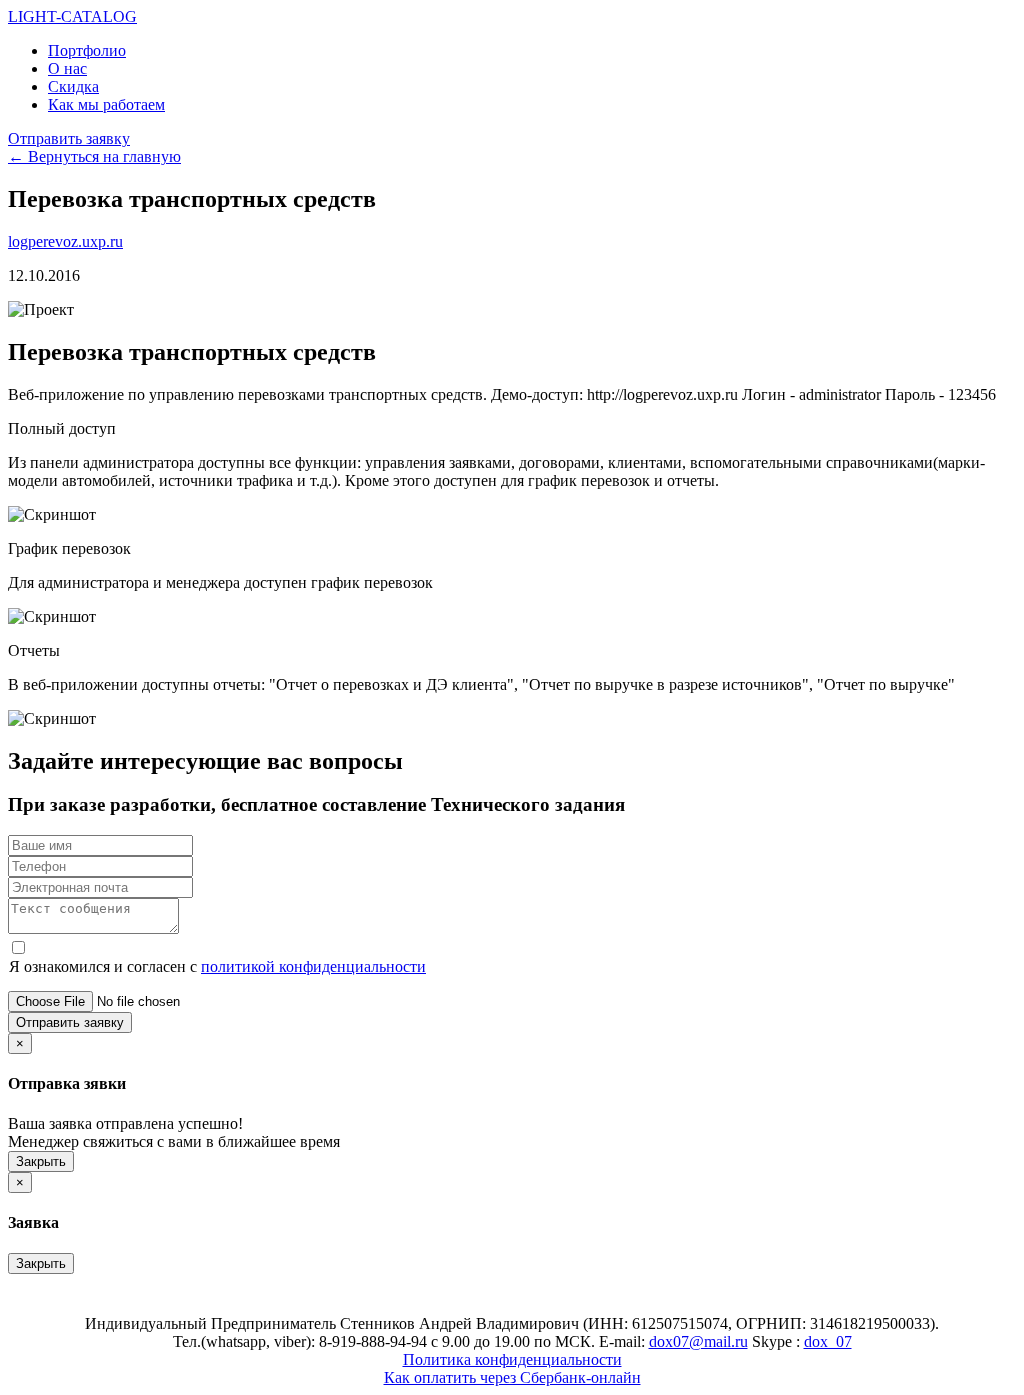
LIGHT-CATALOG (72, 16)
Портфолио (87, 50)
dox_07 (828, 1341)
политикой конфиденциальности (313, 966)
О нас (67, 68)
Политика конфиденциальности (512, 1359)
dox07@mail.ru (698, 1341)
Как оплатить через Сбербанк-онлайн (512, 1377)
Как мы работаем (106, 104)
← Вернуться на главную (94, 156)
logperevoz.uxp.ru (65, 241)
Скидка (73, 86)
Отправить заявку (69, 138)
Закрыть (41, 1161)
